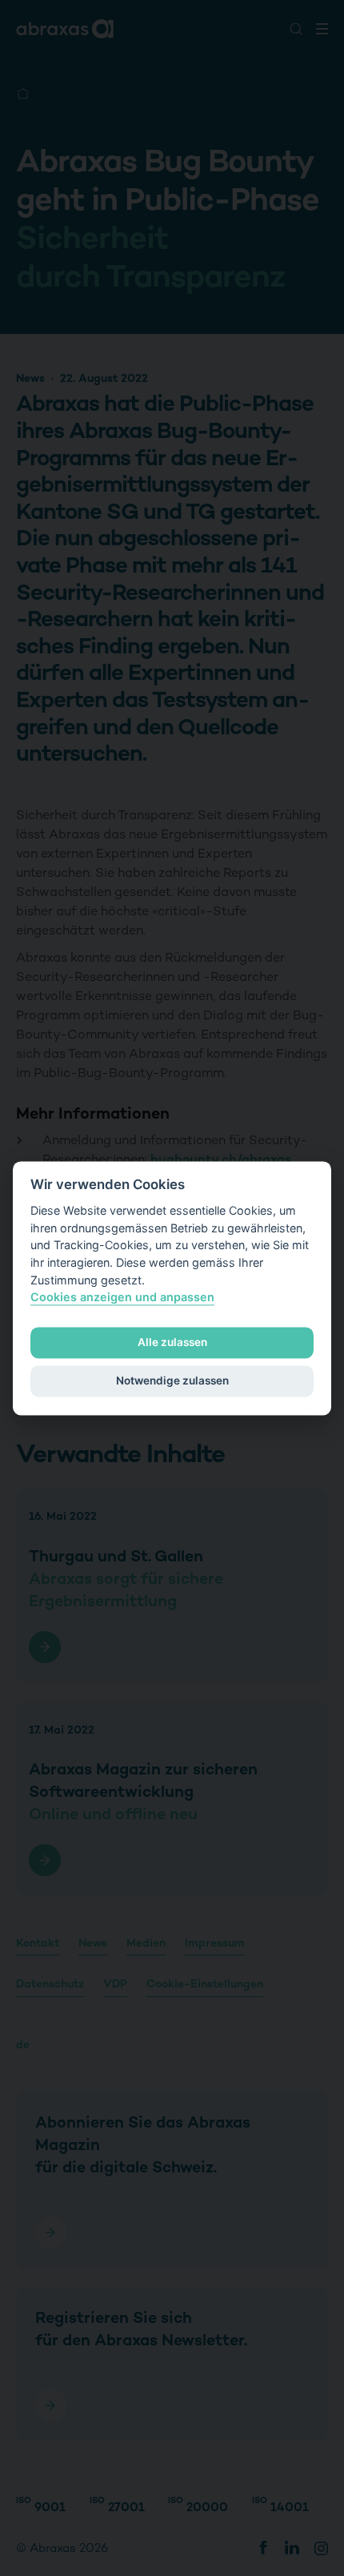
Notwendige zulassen (172, 1381)
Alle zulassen (172, 1343)
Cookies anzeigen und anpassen (122, 1298)
